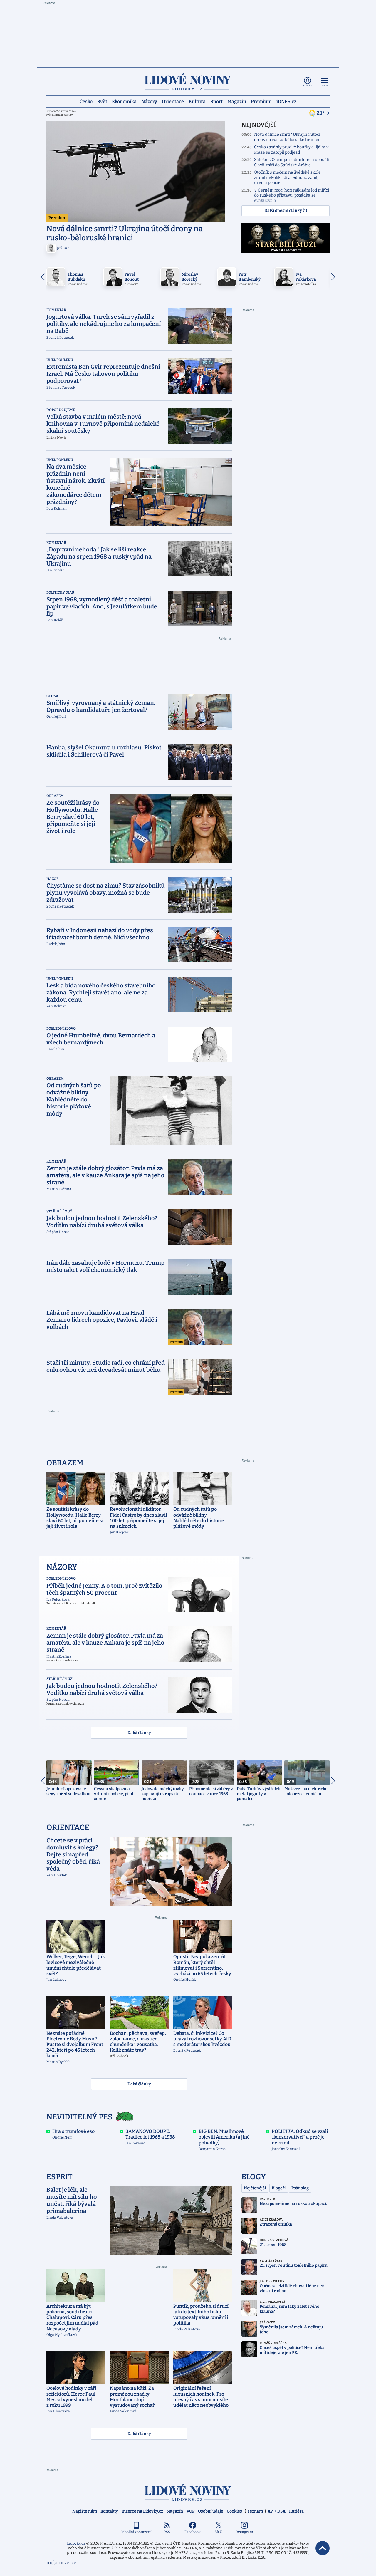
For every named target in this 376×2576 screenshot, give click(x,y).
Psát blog (300, 2188)
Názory (149, 101)
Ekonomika (124, 101)
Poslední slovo (61, 1029)
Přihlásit (308, 86)
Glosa (52, 696)
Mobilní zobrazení (136, 2532)
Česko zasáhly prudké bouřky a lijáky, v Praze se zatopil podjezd (291, 150)
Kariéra (296, 2511)
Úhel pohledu (60, 360)
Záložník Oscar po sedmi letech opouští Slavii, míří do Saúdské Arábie (292, 162)
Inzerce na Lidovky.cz (142, 2511)
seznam (255, 2511)
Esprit (59, 2177)
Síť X (218, 2532)
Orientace (173, 101)
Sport (216, 101)
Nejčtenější (255, 2188)
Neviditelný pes (79, 2117)
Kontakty (109, 2511)
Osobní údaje (211, 2511)
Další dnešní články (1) (286, 211)
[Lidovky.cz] (188, 82)
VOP (190, 2511)
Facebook (193, 2532)
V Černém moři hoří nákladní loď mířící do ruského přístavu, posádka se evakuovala (292, 195)
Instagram (244, 2532)
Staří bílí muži (60, 1211)
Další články (139, 1733)
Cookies (234, 2511)
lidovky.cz (188, 2492)
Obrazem (55, 796)
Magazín (237, 101)
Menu (325, 86)
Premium (261, 101)
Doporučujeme (61, 410)
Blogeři (279, 2188)
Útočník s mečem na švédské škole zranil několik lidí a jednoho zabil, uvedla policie (287, 177)
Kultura (197, 101)
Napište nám (85, 2511)
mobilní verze (61, 2563)
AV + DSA (277, 2511)
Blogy (254, 2177)
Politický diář (60, 593)
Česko (86, 101)
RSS (167, 2532)
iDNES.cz (286, 101)
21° (321, 113)
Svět (102, 101)
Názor (53, 879)
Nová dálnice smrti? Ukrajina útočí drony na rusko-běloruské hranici (287, 137)
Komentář (56, 310)
